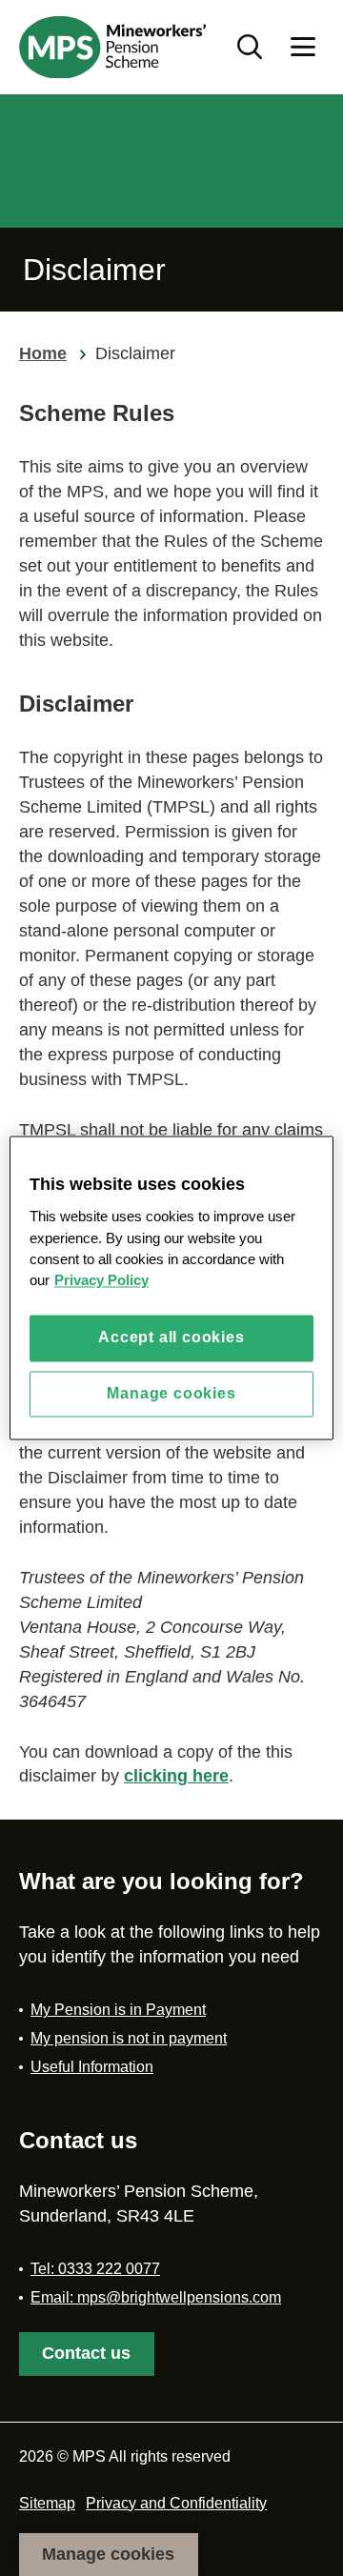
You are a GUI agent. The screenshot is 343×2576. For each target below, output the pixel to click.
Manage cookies (108, 2554)
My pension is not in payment (129, 2038)
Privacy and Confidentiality (176, 2503)
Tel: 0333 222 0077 (95, 2269)
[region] (171, 1288)
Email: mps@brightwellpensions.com (156, 2297)
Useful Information (92, 2067)
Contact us (86, 2353)
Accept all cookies (171, 1338)
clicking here (176, 1776)
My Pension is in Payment (118, 2010)
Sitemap (47, 2503)
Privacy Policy (101, 1281)
